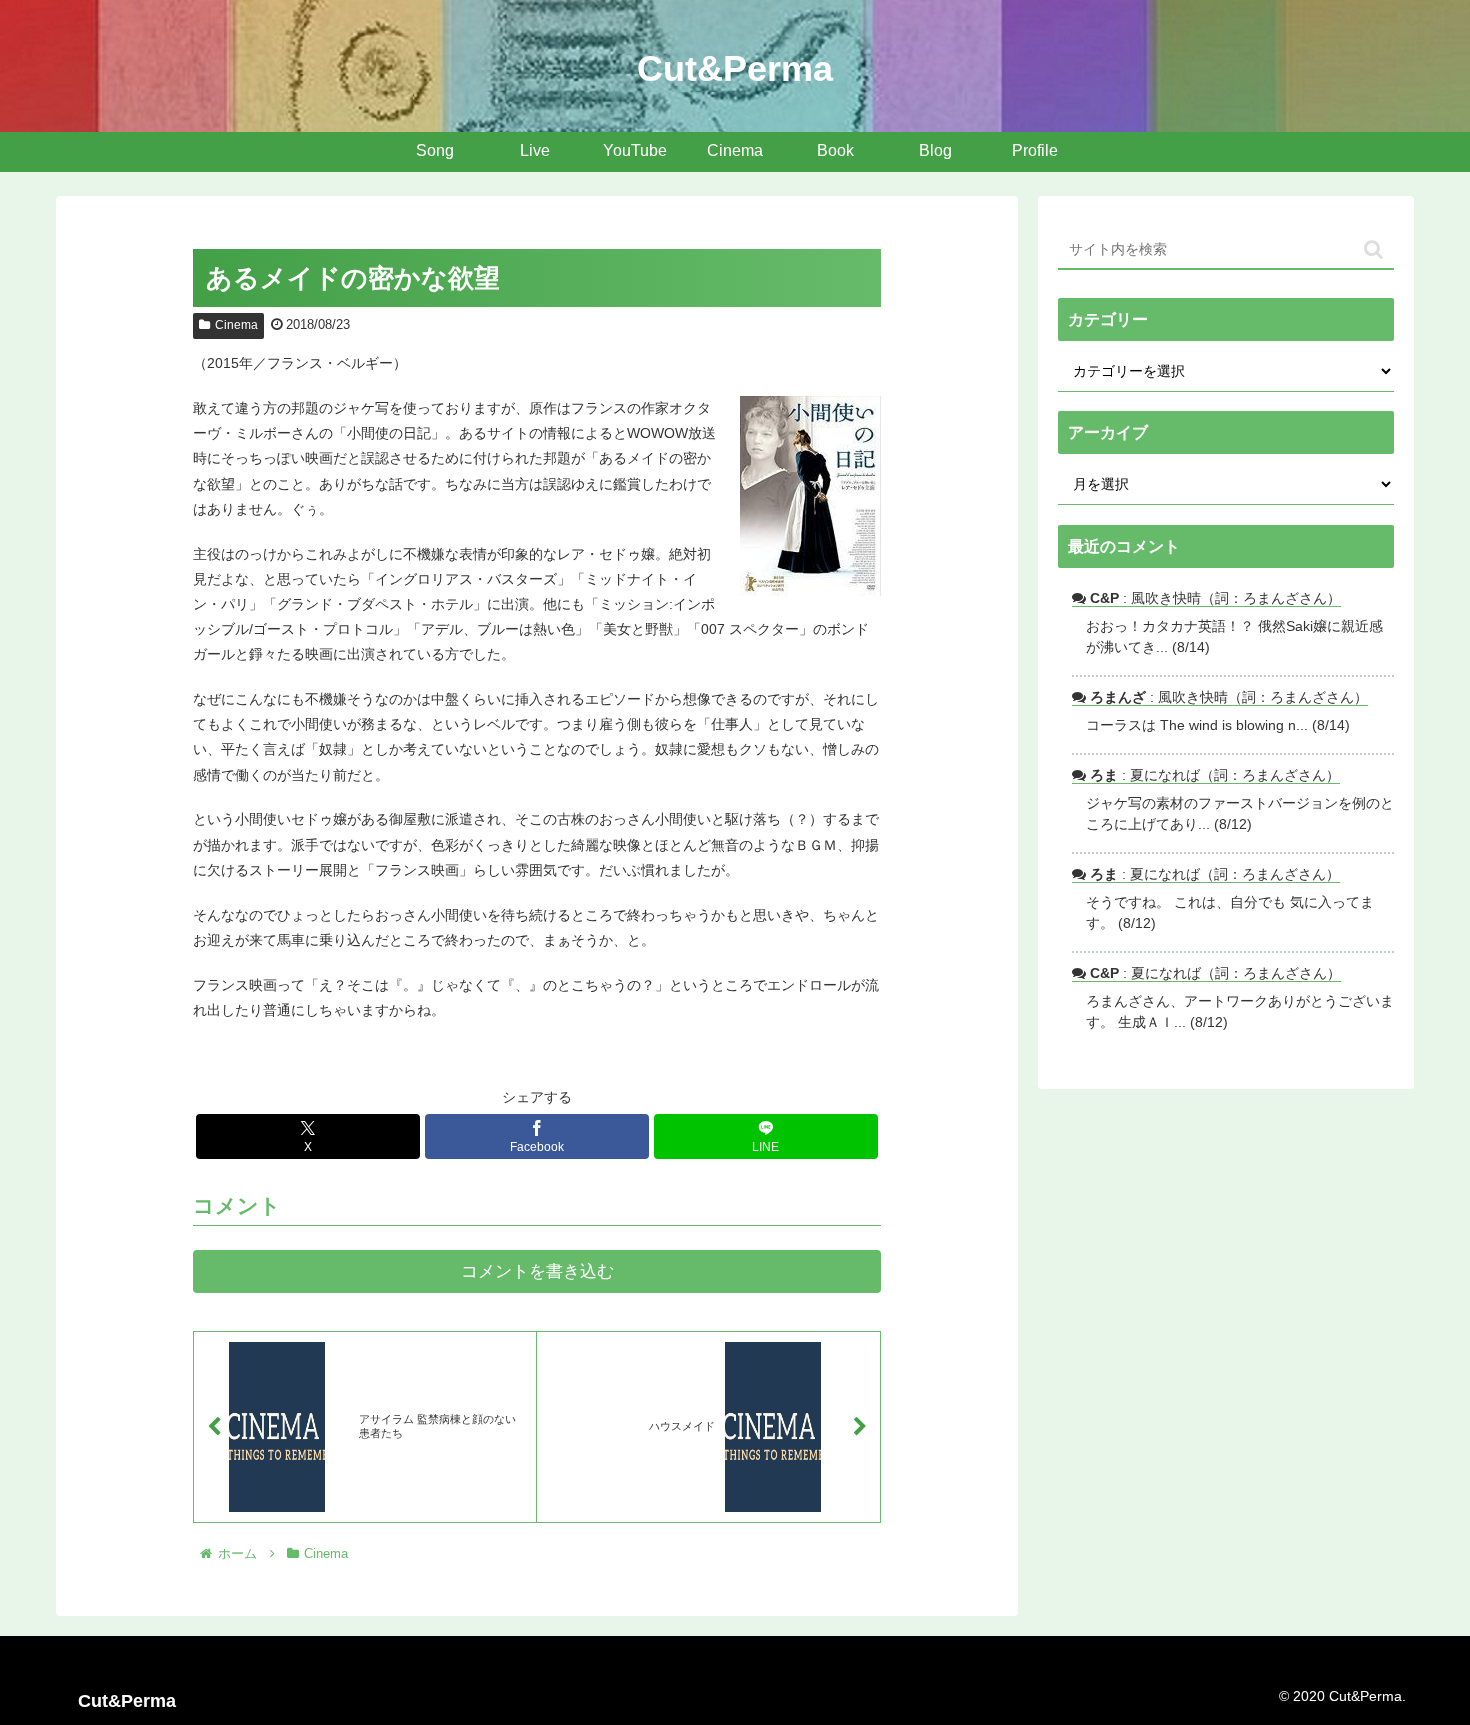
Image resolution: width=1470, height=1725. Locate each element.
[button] (1373, 249)
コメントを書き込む (537, 1271)
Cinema (236, 325)
